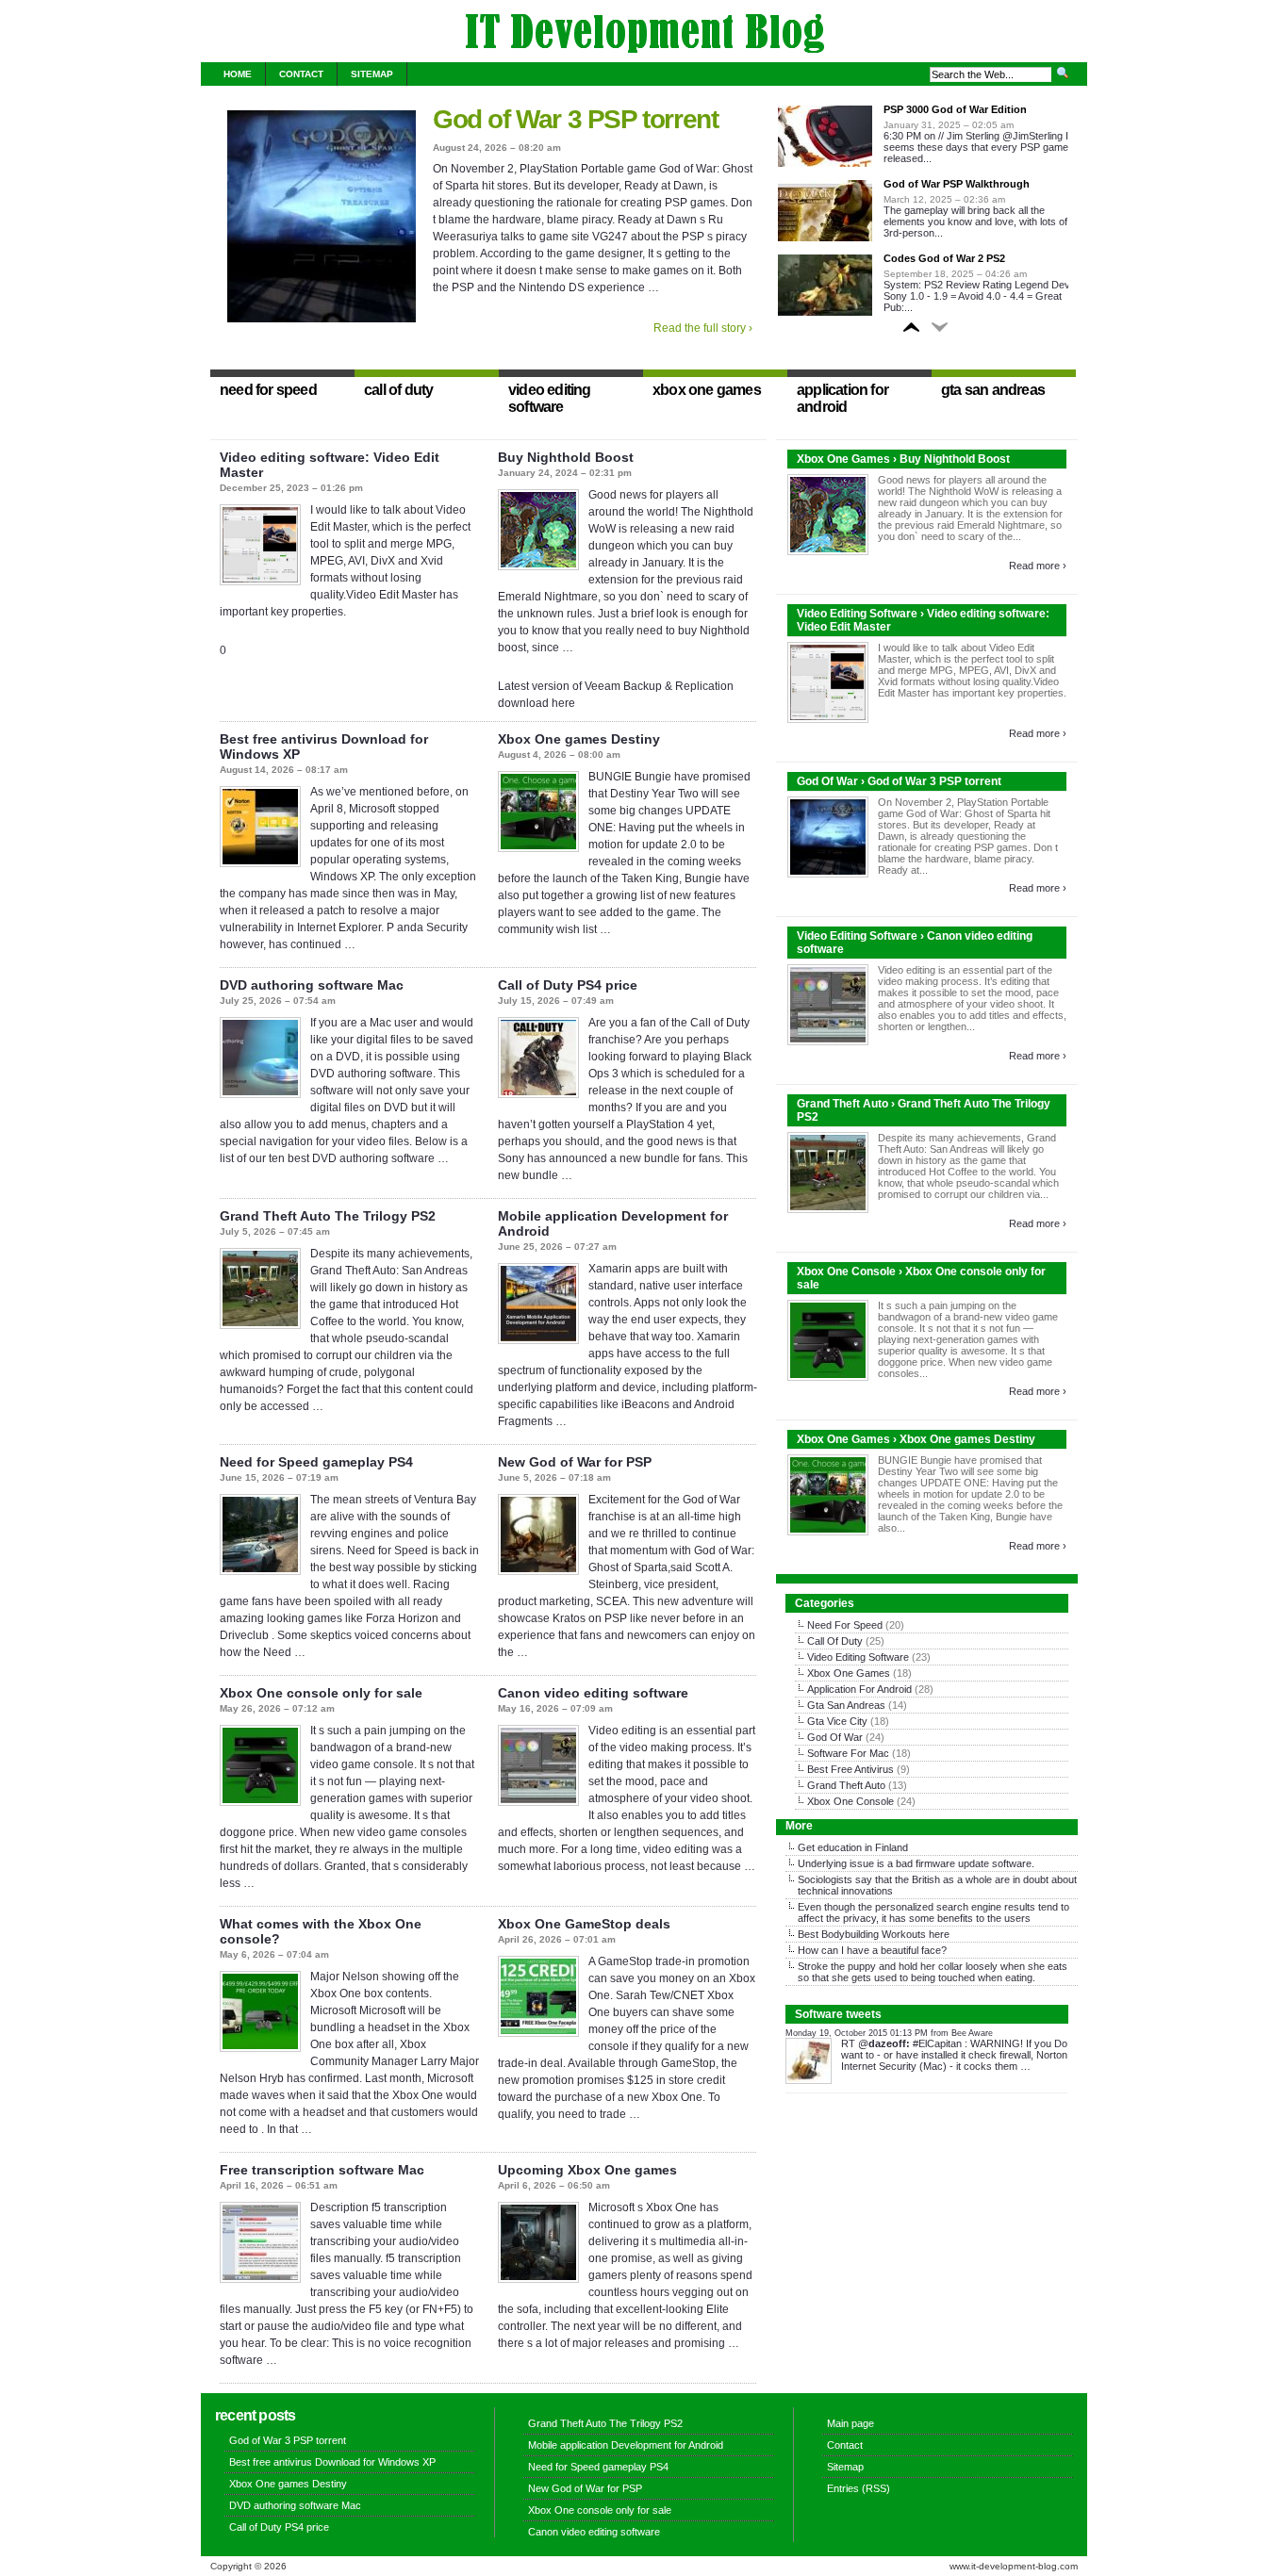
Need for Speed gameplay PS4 (316, 1462)
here (939, 1934)
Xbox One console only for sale (321, 1693)
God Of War (835, 1737)
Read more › (1038, 566)
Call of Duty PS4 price (568, 985)
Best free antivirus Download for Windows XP (332, 2462)
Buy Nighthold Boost (566, 457)
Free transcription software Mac (322, 2170)
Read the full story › (703, 328)
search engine (969, 1907)
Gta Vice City (837, 1721)
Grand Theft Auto (846, 1785)
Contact (301, 74)
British (926, 1879)
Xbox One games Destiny (579, 739)
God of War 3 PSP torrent (575, 119)
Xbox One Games (849, 1673)
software (1012, 1863)
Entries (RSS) (859, 2488)
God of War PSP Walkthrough (957, 184)
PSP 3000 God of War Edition (955, 109)
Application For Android (859, 1689)
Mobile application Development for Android (626, 2445)
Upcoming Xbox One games (587, 2170)
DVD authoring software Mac (312, 985)
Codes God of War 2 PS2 (944, 258)
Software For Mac (848, 1753)
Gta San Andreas (846, 1705)
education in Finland (863, 1847)
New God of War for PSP (575, 1462)
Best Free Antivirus (850, 1769)
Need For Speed (845, 1625)
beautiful (900, 1950)
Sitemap (372, 74)
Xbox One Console (850, 1801)
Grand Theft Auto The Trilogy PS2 (328, 1216)
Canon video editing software (593, 1693)
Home (238, 74)
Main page (850, 2423)
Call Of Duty (835, 1641)
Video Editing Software (858, 1657)
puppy (862, 1966)
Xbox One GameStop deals (584, 1924)
